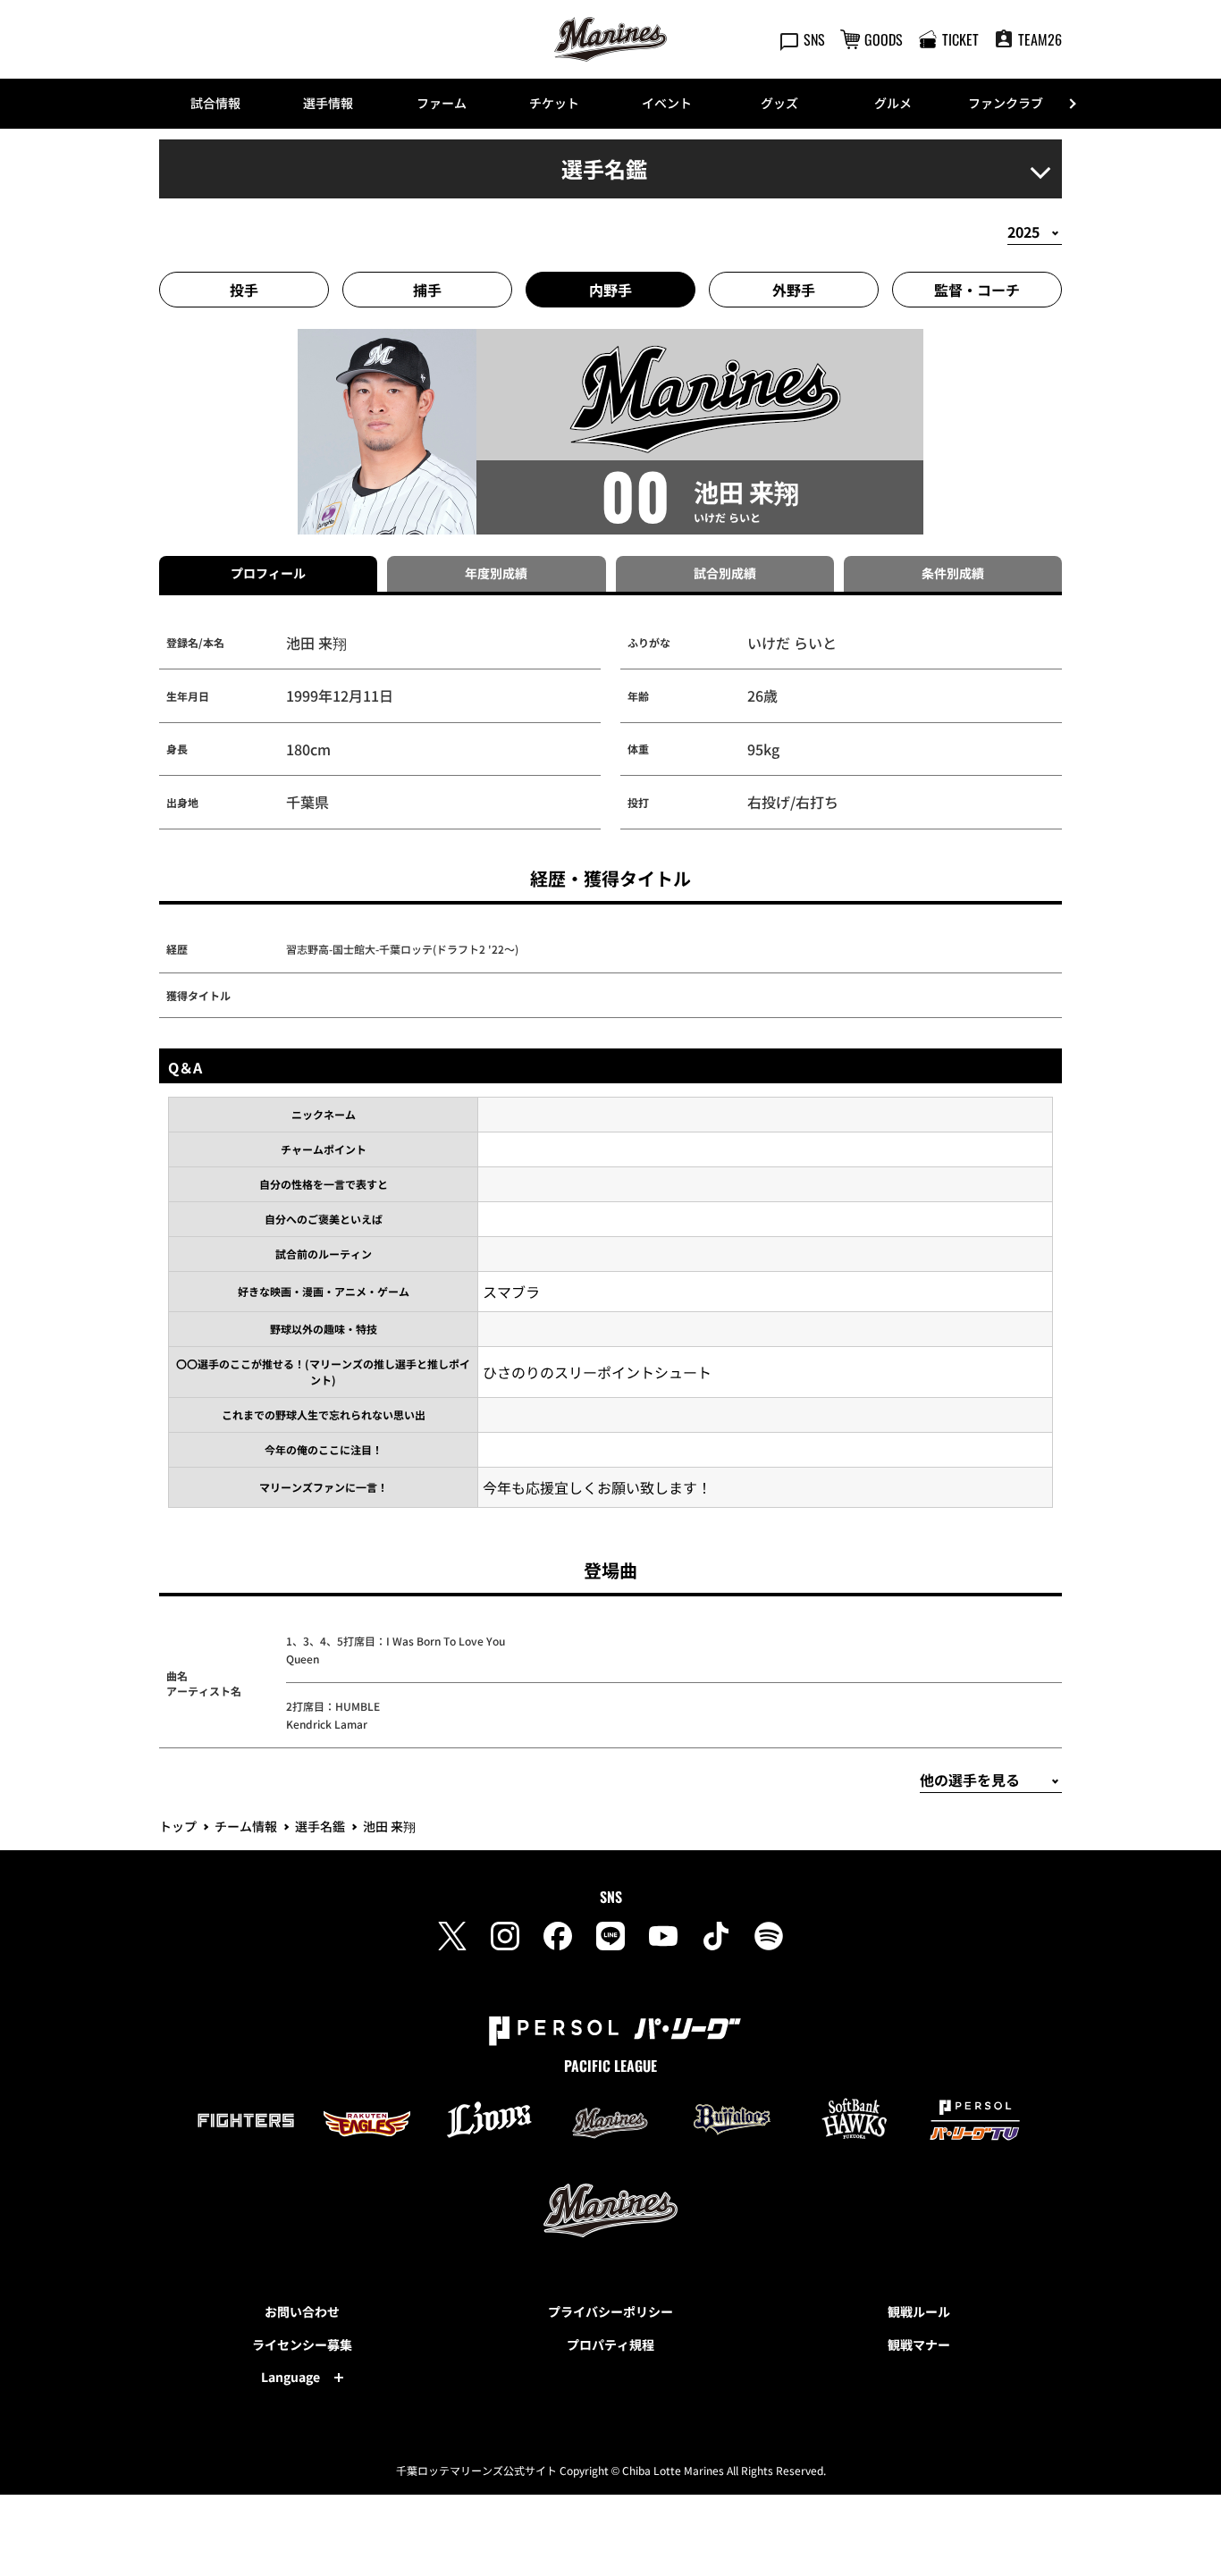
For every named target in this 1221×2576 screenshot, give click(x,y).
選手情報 (328, 103)
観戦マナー (919, 2344)
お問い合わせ (302, 2311)
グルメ (893, 103)
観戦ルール (919, 2311)
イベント (667, 103)
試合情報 (215, 103)
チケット (554, 103)
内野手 (610, 290)
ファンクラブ (1006, 103)
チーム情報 (246, 1826)
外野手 (794, 290)
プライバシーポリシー (610, 2311)
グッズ (779, 103)
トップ (178, 1826)
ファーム (442, 103)
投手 (244, 290)
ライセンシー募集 (302, 2344)
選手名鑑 (320, 1826)
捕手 (427, 290)
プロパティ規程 (610, 2344)
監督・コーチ (977, 290)
